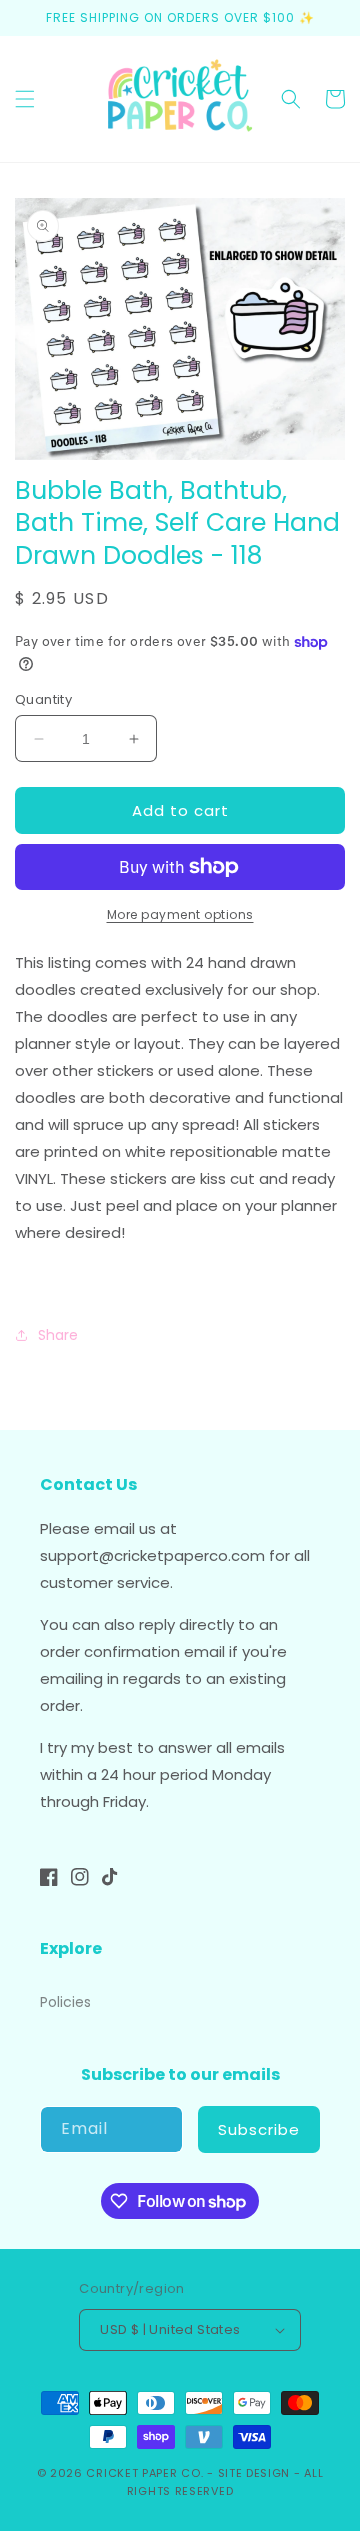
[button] (25, 99)
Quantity (43, 699)
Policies (65, 2002)
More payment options (180, 914)
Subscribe (259, 2129)
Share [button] (58, 1335)
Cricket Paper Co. (144, 2473)
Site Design (254, 2473)
